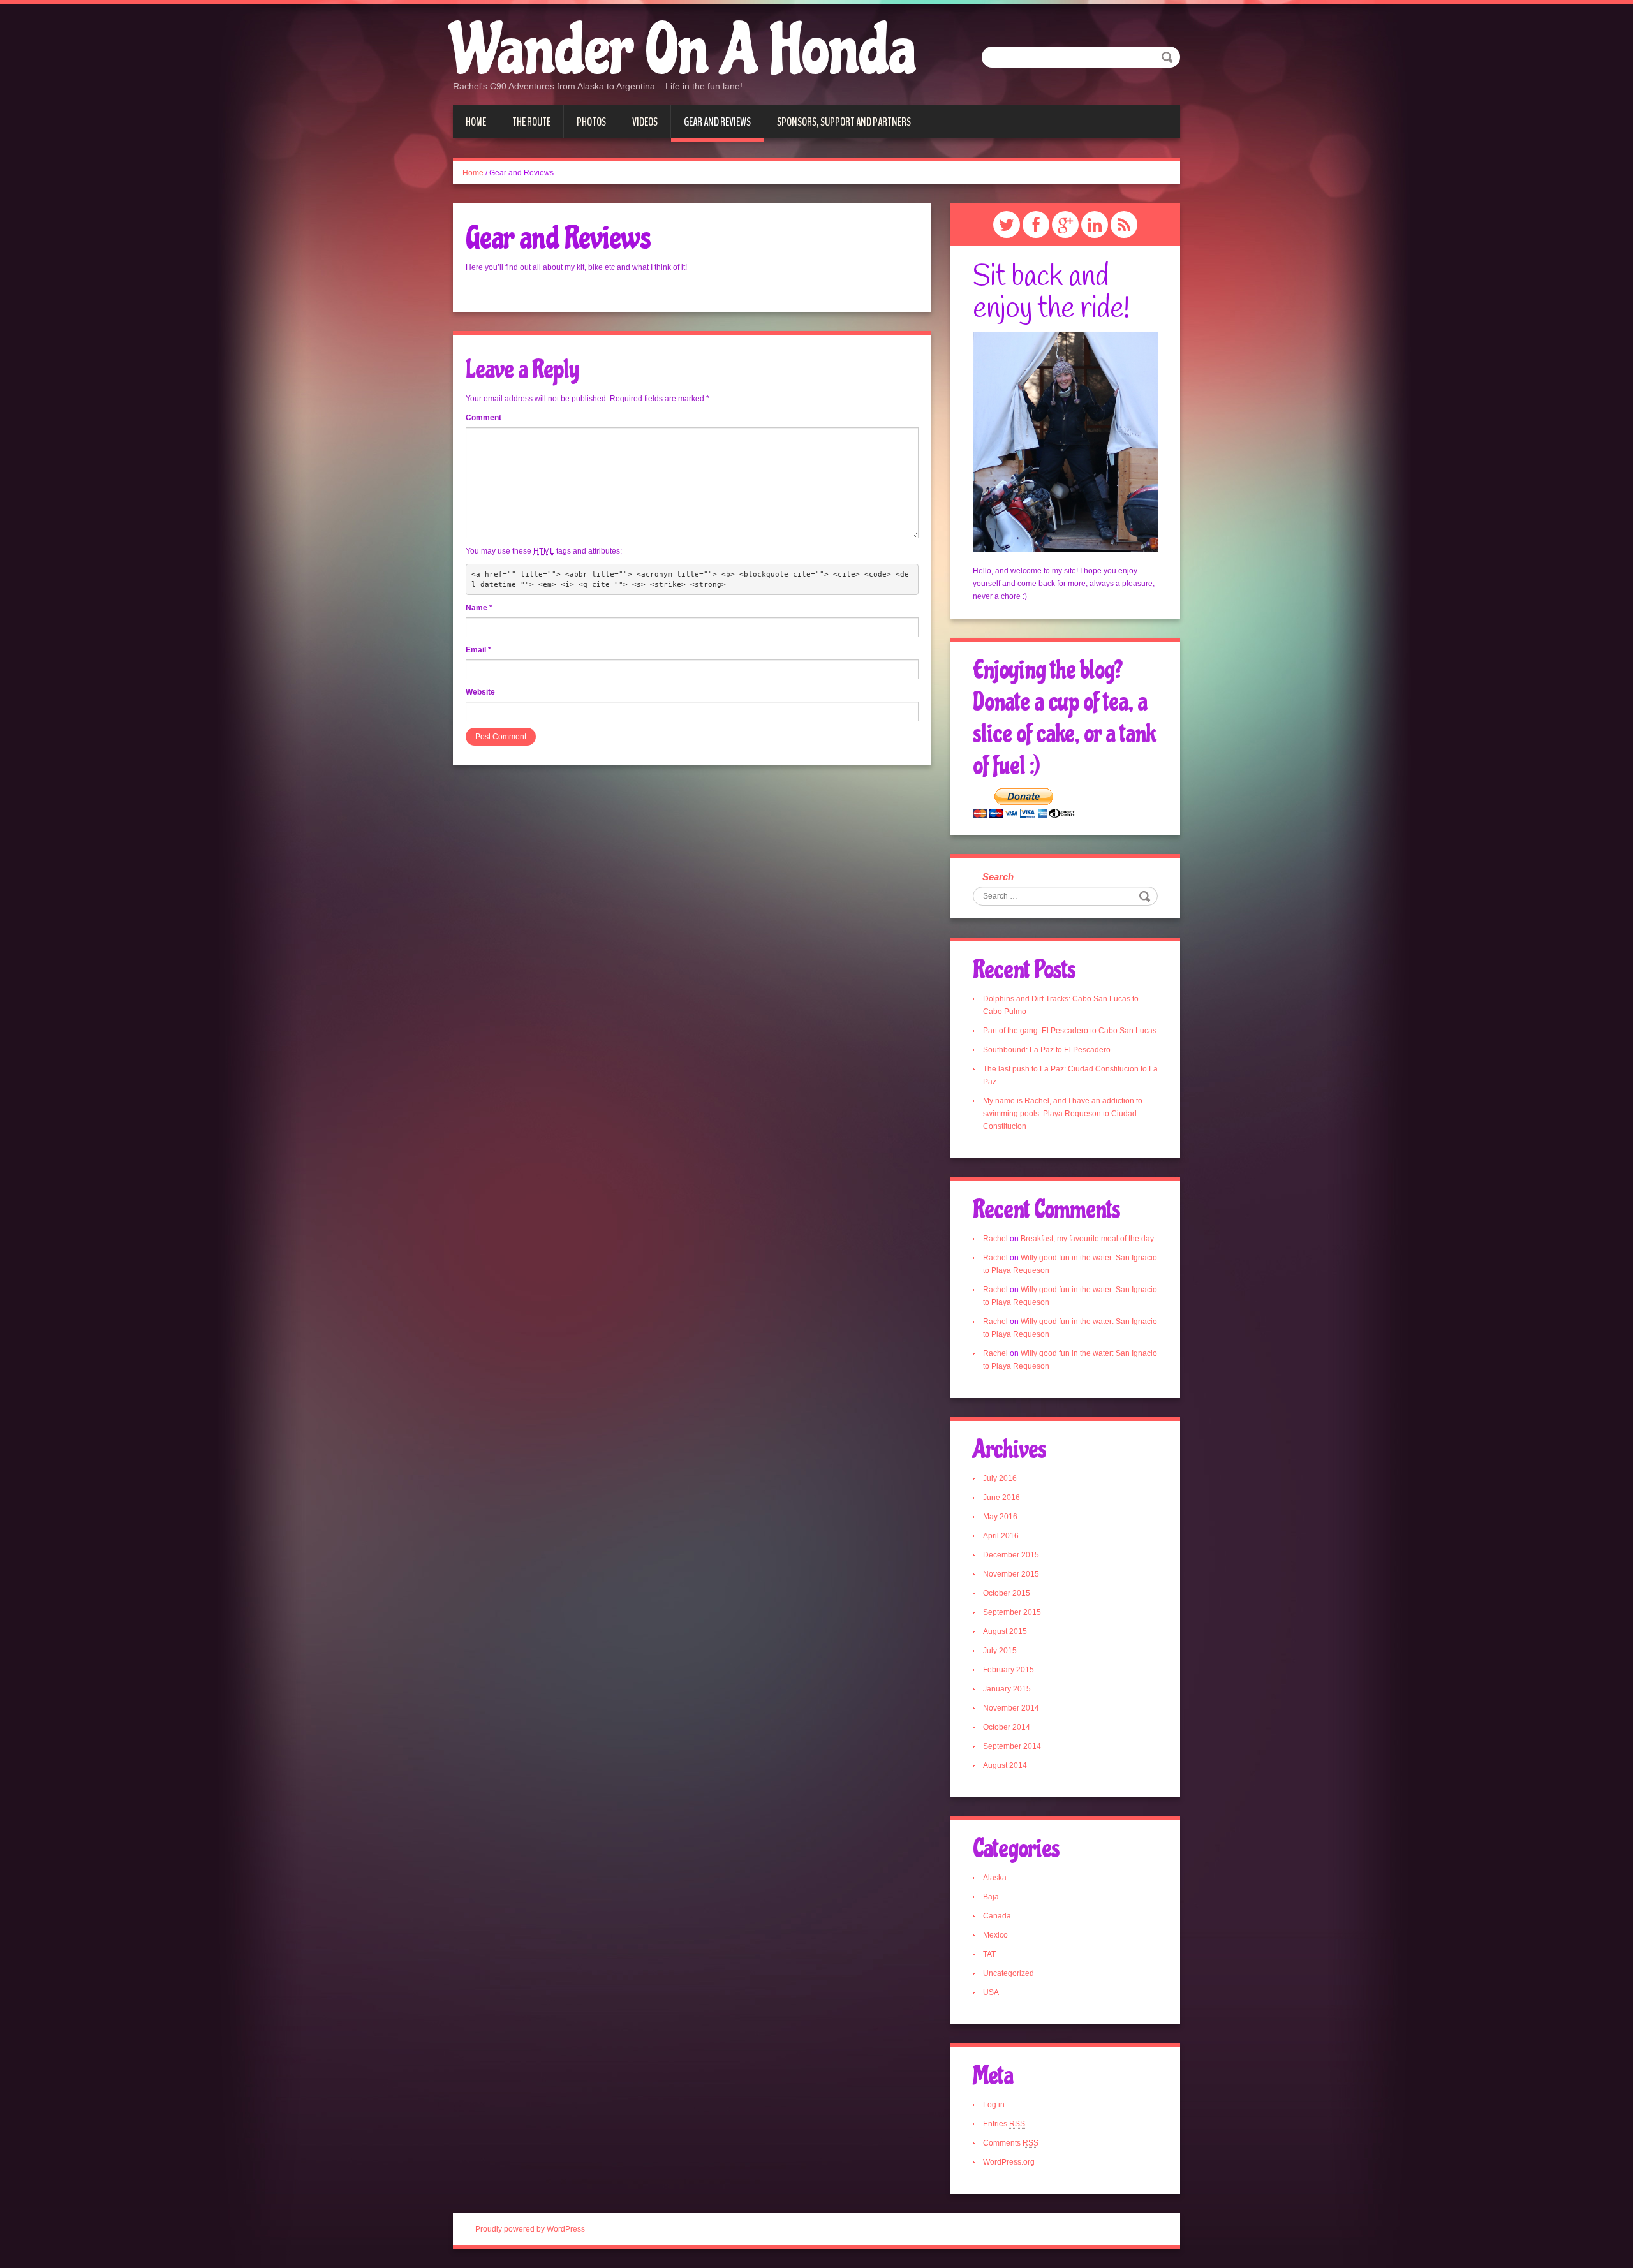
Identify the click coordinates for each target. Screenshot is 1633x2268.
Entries (1004, 2124)
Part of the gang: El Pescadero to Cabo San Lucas (1070, 1031)
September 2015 (1012, 1612)
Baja (991, 1897)
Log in (994, 2105)
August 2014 (1005, 1765)
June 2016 (1001, 1498)
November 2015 (1011, 1574)
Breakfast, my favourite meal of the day (1087, 1239)
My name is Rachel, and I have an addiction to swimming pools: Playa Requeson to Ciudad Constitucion (1063, 1114)
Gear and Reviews (717, 122)
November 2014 (1011, 1708)
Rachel (995, 1239)
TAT (989, 1954)
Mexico (995, 1935)
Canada (997, 1916)
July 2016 (1000, 1478)
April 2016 (1001, 1536)
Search (998, 877)
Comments (1011, 2143)
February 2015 (1009, 1670)
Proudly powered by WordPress (530, 2229)
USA (991, 1992)
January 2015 (1007, 1689)
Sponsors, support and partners (844, 122)
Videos (645, 122)
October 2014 (1007, 1727)
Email (478, 650)
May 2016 (1000, 1517)
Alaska (995, 1878)
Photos (591, 122)
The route (531, 122)
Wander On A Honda (684, 51)
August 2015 (1005, 1631)
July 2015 (1000, 1651)
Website (480, 692)
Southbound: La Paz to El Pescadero (1047, 1050)
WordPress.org (1009, 2162)
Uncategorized (1009, 1973)
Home (476, 122)
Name (479, 608)
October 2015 (1007, 1593)
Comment (484, 418)
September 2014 (1012, 1746)
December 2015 (1011, 1555)
